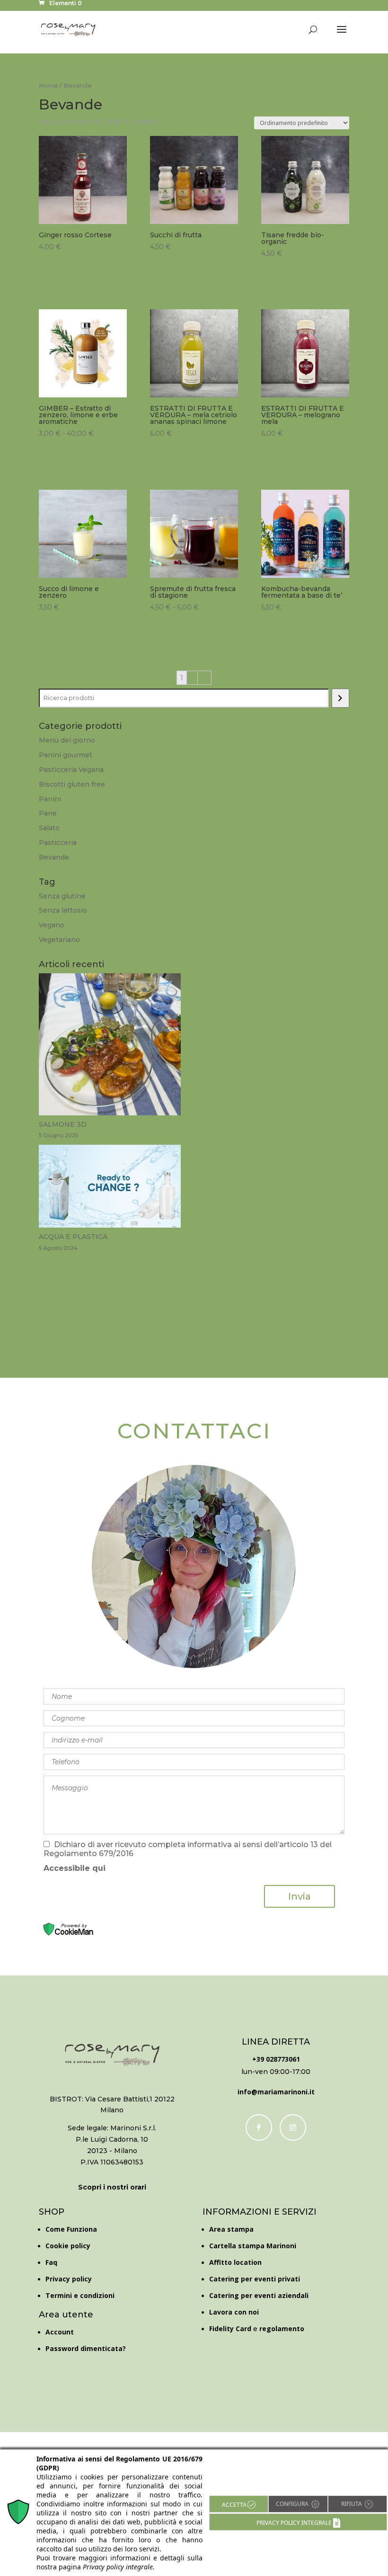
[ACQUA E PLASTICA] (110, 1188)
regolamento (282, 2329)
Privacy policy (69, 2279)
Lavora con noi (234, 2312)
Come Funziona (71, 2229)
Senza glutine (62, 896)
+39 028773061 (276, 2059)
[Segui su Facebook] (259, 2127)
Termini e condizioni (80, 2295)
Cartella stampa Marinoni (253, 2246)
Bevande (54, 857)
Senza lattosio (63, 910)
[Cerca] (340, 698)
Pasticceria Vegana (71, 770)
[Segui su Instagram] (293, 2127)
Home (48, 85)
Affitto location (235, 2262)
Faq (51, 2262)
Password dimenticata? (86, 2348)
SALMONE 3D (63, 1124)
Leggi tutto (83, 276)
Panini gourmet (66, 755)
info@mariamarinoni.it (276, 2092)
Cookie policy (68, 2246)
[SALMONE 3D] (110, 1046)
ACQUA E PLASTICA (73, 1237)
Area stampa (231, 2229)
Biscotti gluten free (72, 784)
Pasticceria (58, 843)
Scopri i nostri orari (112, 2187)
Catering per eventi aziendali (259, 2295)
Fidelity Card (230, 2329)
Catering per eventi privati (255, 2279)
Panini (50, 799)
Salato (49, 828)
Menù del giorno (67, 740)
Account (60, 2332)
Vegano (52, 925)
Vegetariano (59, 940)
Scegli (194, 276)
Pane (48, 813)
